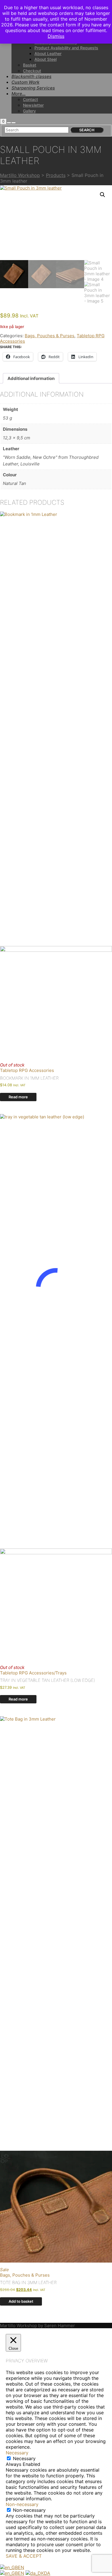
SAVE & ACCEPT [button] (24, 2556)
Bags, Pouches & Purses (50, 336)
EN (21, 2567)
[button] (103, 195)
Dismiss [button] (56, 36)
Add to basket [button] (21, 2301)
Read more (18, 1097)
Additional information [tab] (31, 378)
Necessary (24, 2458)
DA (47, 2573)
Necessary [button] (17, 2453)
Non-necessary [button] (22, 2504)
